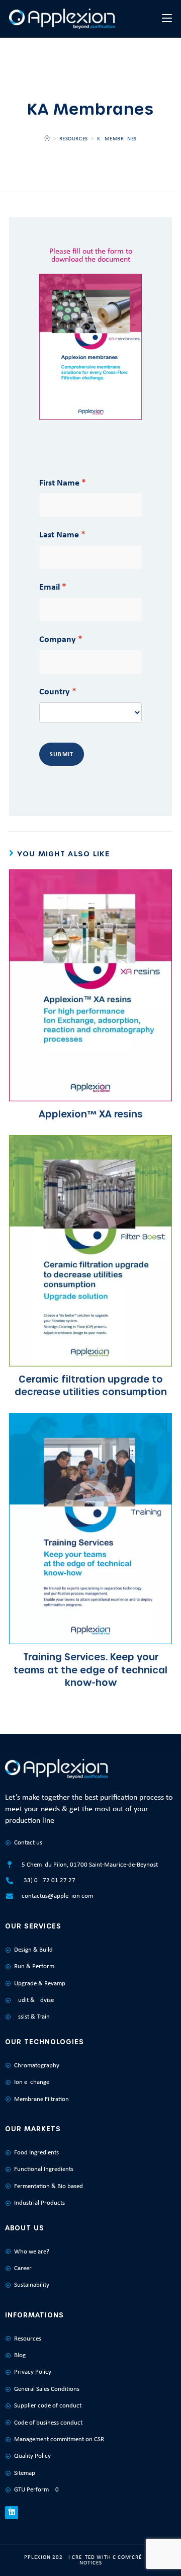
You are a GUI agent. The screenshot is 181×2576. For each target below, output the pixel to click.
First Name (59, 482)
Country (55, 691)
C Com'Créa (129, 2558)
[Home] (47, 139)
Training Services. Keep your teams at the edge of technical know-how (90, 1669)
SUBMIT (62, 754)
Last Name (59, 534)
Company (58, 639)
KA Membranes (117, 139)
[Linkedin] (12, 2513)
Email (50, 587)
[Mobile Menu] (167, 18)
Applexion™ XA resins (91, 1114)
